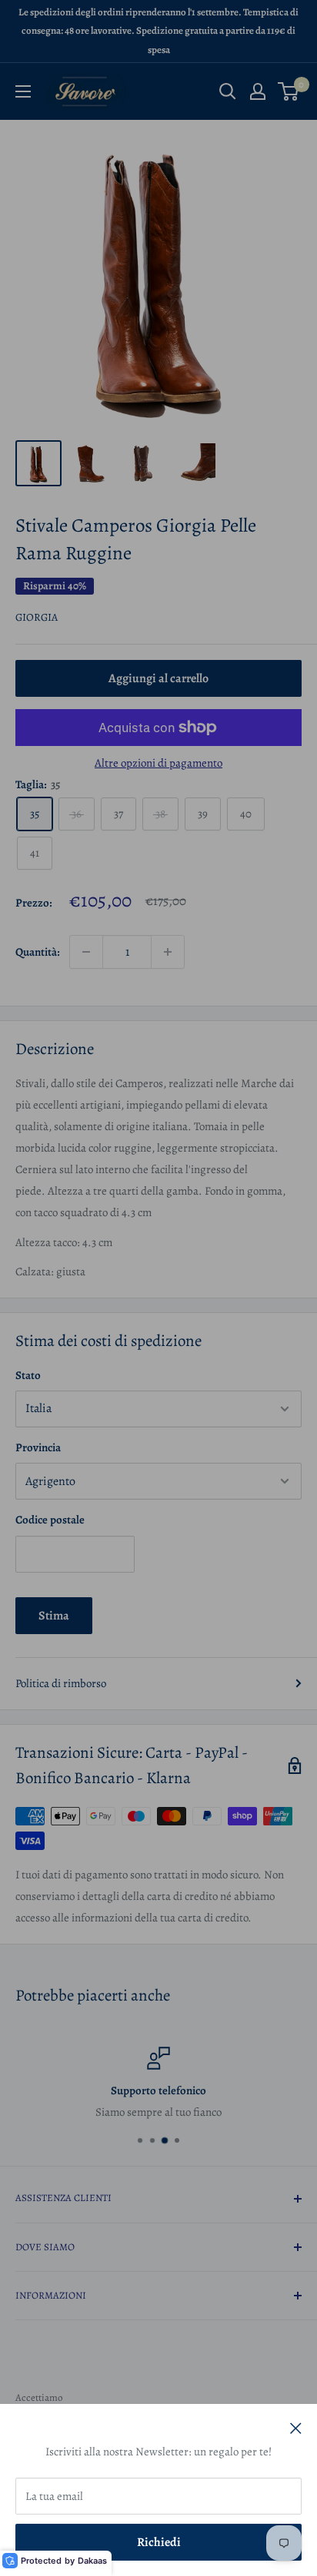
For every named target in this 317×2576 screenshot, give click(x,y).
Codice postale (50, 1520)
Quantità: (38, 952)
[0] (289, 91)
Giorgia (37, 617)
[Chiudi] (296, 2427)
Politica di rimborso (61, 1683)
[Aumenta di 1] (168, 952)
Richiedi (159, 2542)
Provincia (38, 1447)
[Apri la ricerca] (228, 91)
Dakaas (92, 2561)
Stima (54, 1616)
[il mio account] (258, 91)
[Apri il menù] (23, 91)
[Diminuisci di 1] (86, 952)
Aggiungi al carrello (158, 678)
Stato (28, 1375)
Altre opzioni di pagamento (158, 763)
